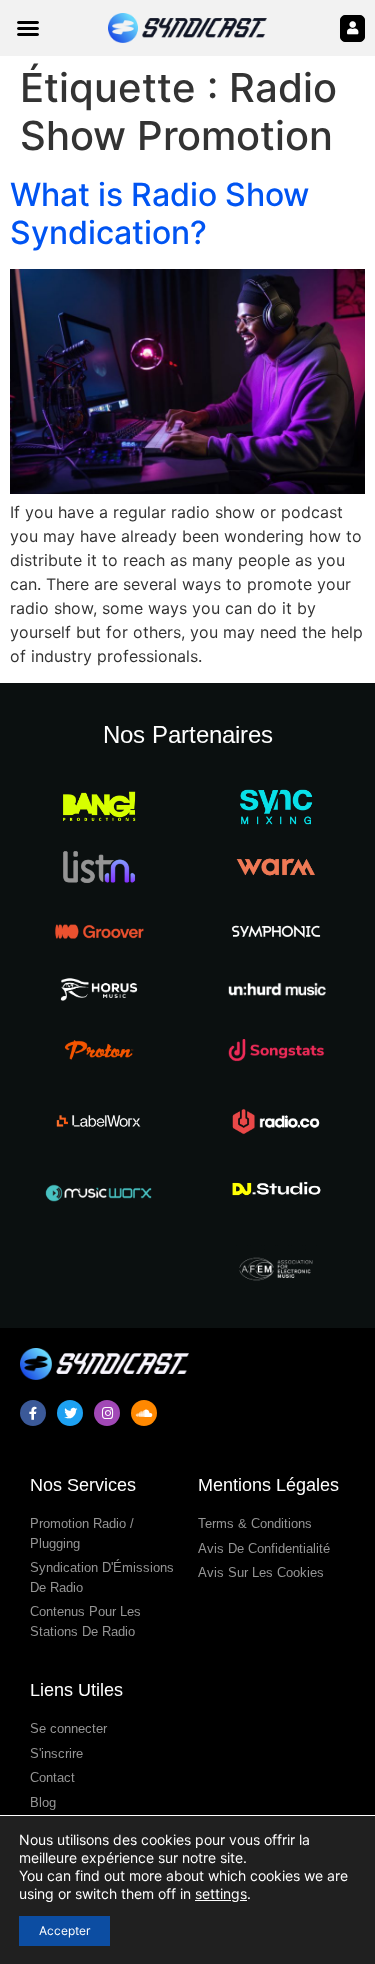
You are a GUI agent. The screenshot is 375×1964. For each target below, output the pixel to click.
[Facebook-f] (33, 1413)
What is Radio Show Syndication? (159, 213)
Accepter (64, 1930)
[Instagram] (107, 1413)
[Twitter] (70, 1413)
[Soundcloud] (144, 1413)
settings (221, 1893)
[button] (28, 28)
